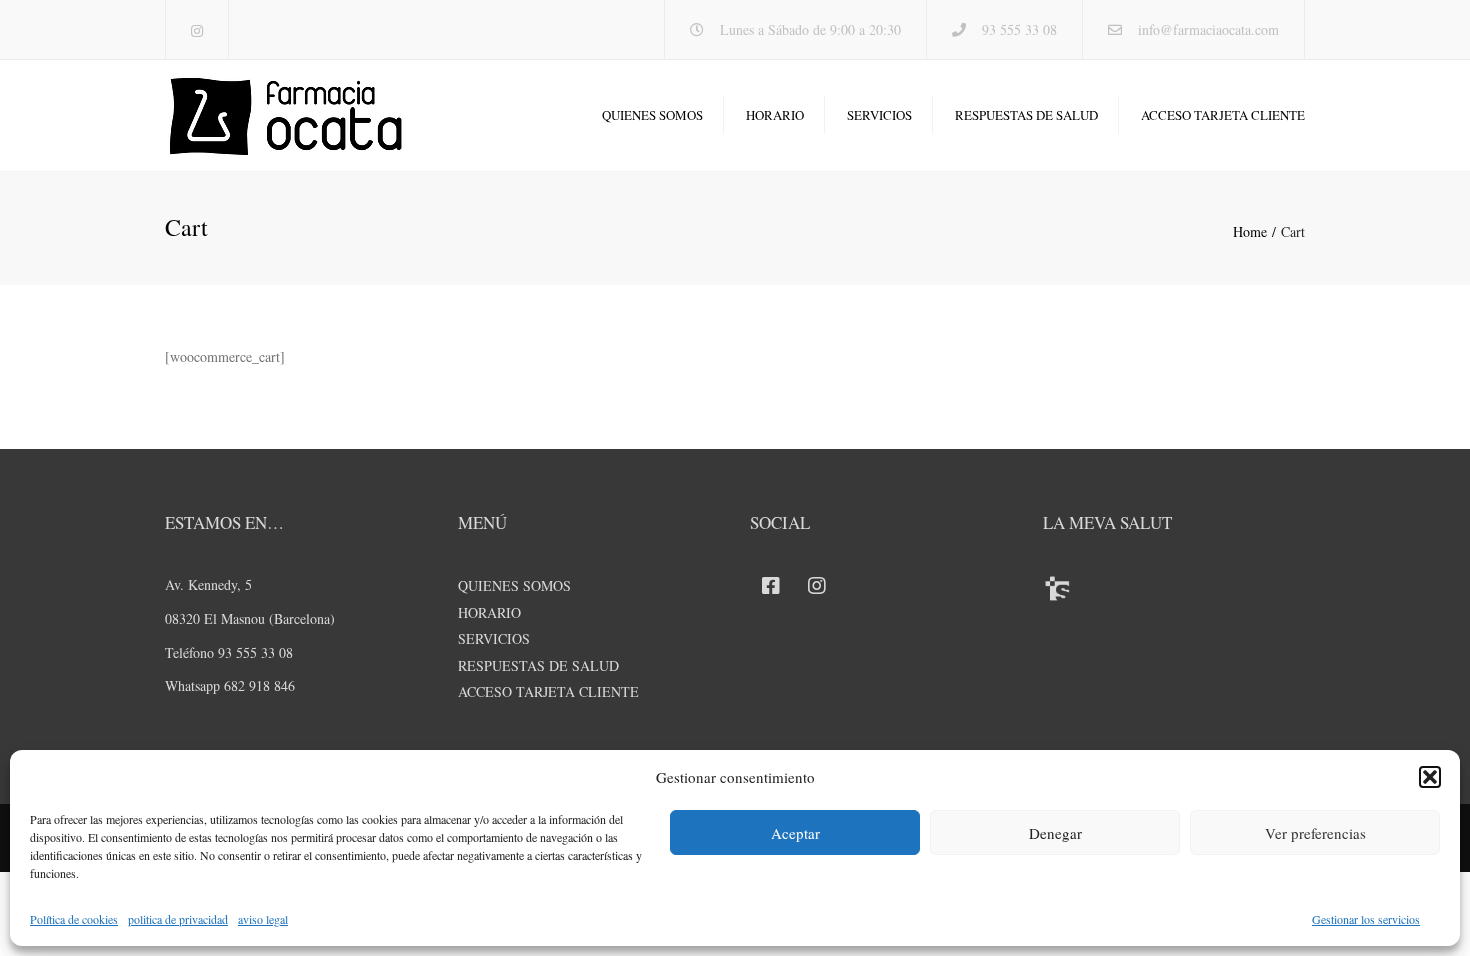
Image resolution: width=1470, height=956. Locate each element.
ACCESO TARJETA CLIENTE (1223, 115)
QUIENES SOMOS (652, 115)
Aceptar (795, 833)
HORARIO (775, 115)
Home (1250, 231)
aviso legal (263, 919)
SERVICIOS (879, 115)
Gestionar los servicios (1366, 919)
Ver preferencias (1315, 833)
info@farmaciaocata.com (1208, 29)
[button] (1430, 777)
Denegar (1055, 833)
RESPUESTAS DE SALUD (1026, 115)
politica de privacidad (178, 919)
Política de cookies (74, 919)
